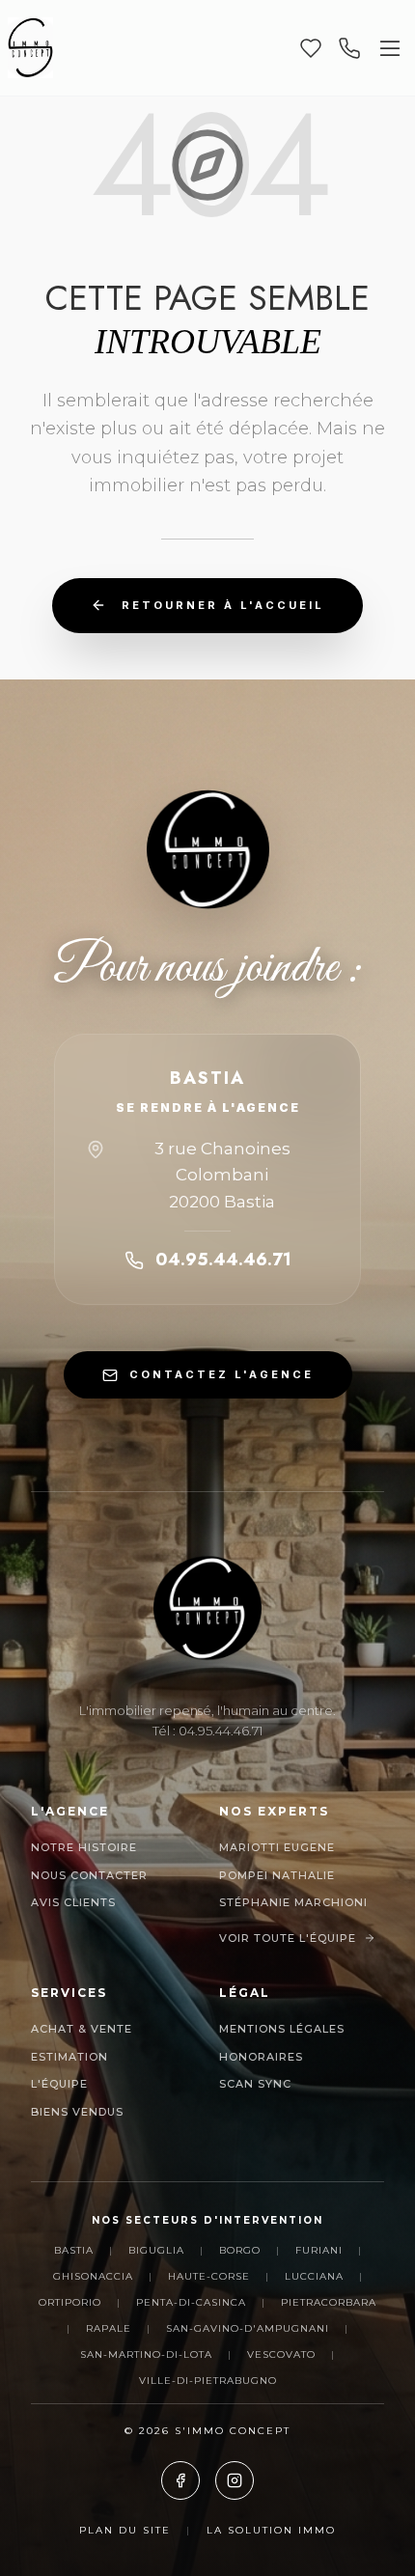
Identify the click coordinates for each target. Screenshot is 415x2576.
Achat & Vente (82, 2029)
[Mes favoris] (311, 48)
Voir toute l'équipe (288, 1938)
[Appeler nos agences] (349, 48)
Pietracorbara (329, 2302)
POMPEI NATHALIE (277, 1875)
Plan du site (125, 2530)
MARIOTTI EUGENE (277, 1847)
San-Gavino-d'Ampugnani (248, 2328)
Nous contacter (89, 1875)
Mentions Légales (282, 2029)
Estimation (69, 2057)
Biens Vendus (77, 2112)
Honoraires (261, 2057)
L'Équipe (59, 2084)
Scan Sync (255, 2084)
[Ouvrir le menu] (390, 48)
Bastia (74, 2250)
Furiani (319, 2250)
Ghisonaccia (93, 2276)
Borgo (240, 2250)
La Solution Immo (271, 2530)
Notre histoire (84, 1847)
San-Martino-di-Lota (146, 2354)
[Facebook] (180, 2480)
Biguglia (156, 2250)
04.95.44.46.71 (223, 1260)
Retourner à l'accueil (223, 605)
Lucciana (314, 2276)
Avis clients (73, 1902)
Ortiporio (70, 2302)
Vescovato (281, 2354)
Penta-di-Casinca (191, 2302)
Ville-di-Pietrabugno (208, 2381)
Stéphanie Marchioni (293, 1902)
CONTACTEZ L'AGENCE (221, 1374)
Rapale (109, 2328)
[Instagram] (235, 2480)
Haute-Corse (209, 2276)
